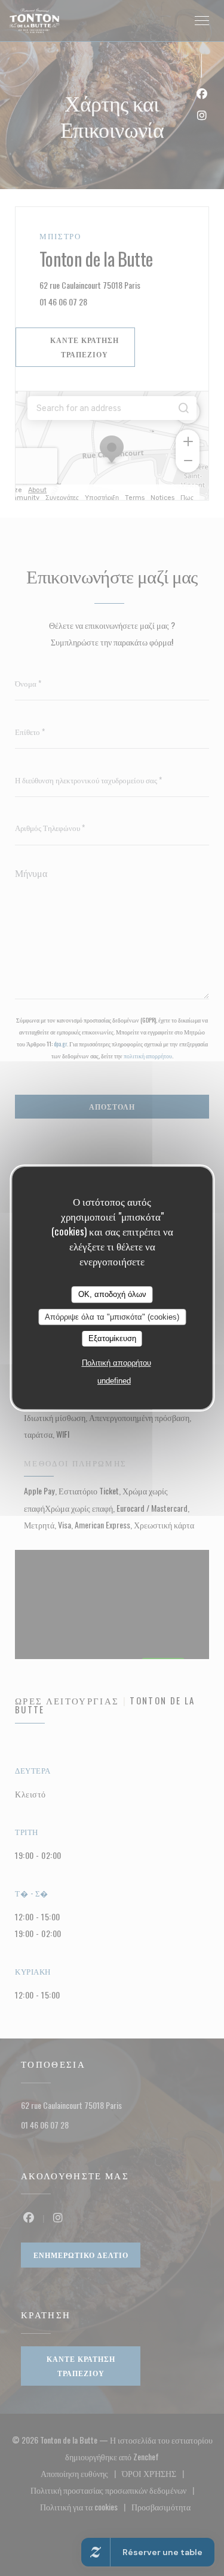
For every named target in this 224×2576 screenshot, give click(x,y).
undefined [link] (114, 1381)
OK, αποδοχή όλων (112, 1294)
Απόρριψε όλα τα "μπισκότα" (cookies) (112, 1317)
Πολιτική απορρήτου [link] (116, 1363)
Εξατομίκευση (112, 1338)
